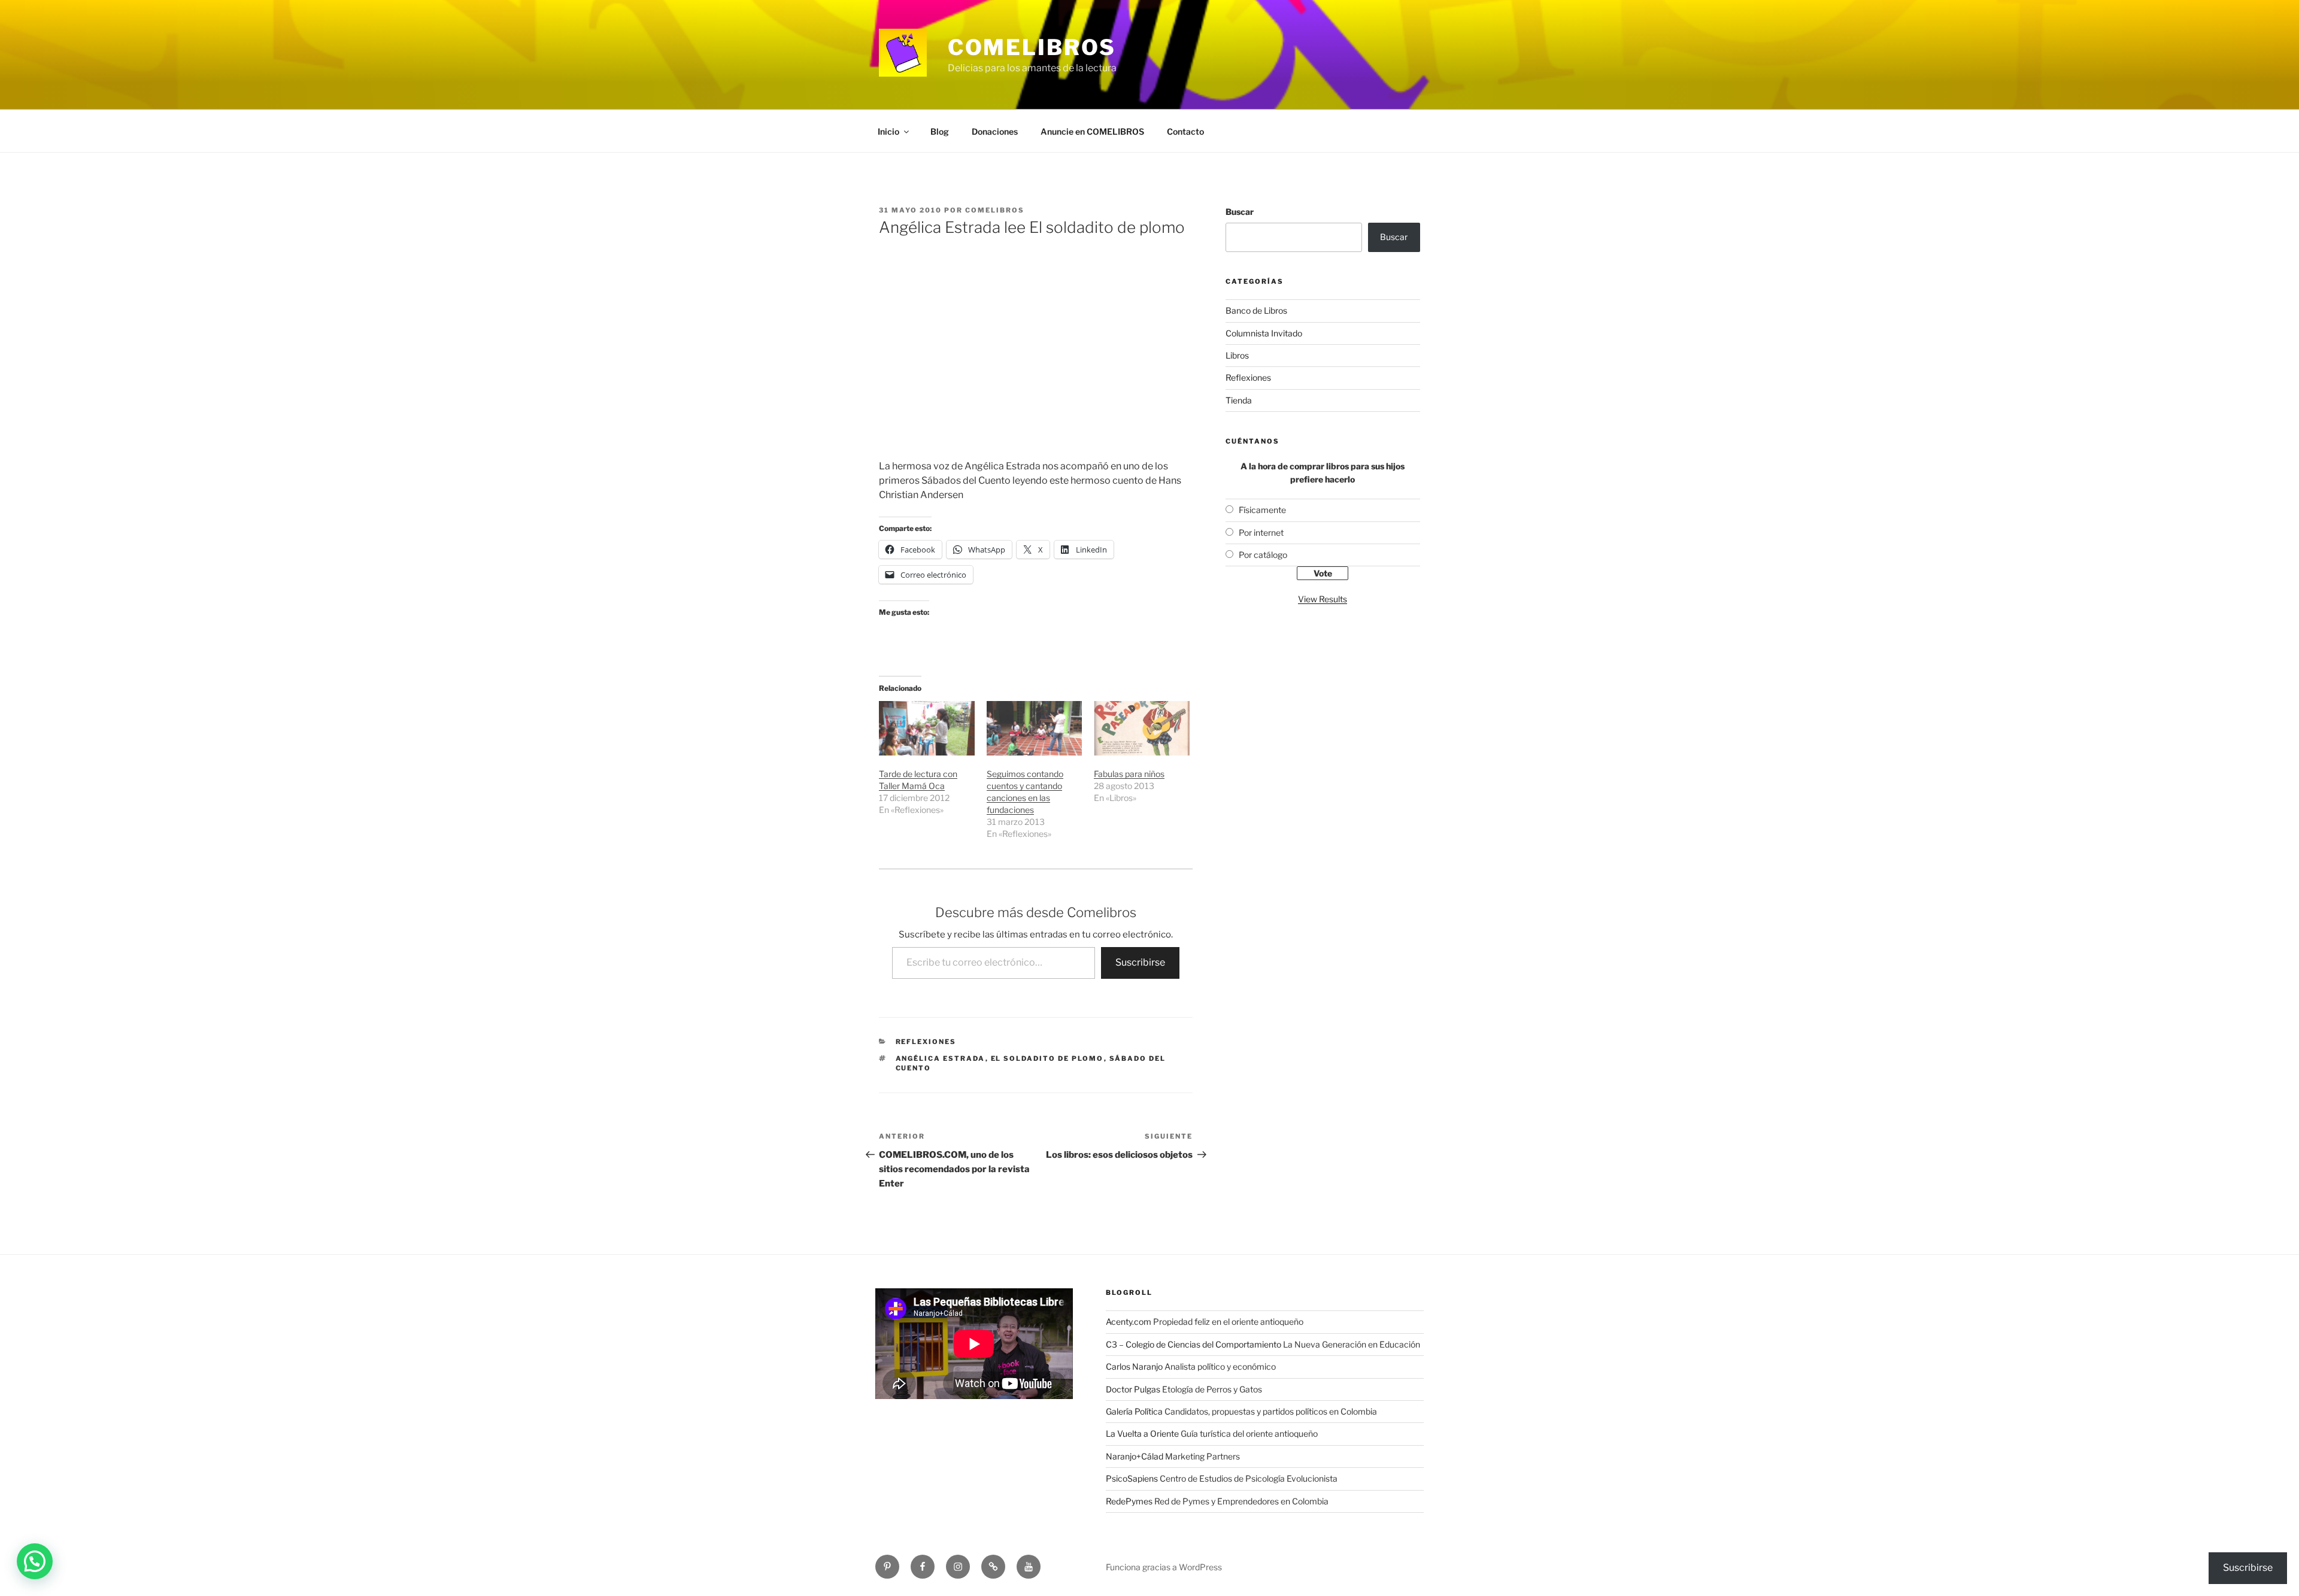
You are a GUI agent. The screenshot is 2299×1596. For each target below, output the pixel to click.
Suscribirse (1140, 962)
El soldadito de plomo (1047, 1058)
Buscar (1240, 212)
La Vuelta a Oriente (1142, 1433)
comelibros (995, 210)
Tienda (1239, 400)
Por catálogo (1263, 555)
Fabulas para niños (1129, 774)
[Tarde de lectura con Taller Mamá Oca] (927, 728)
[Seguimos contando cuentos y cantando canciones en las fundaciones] (1035, 728)
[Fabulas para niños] (1142, 728)
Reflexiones (926, 1042)
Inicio (888, 131)
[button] (35, 1561)
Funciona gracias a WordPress (1164, 1567)
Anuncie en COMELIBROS (1092, 131)
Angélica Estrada (941, 1058)
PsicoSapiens (1132, 1478)
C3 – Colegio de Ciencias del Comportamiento (1194, 1344)
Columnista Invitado (1264, 333)
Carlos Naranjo (1134, 1366)
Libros (1237, 355)
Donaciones (995, 131)
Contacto (1185, 131)
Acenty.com (1129, 1322)
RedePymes (1129, 1501)
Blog (940, 131)
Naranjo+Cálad (1135, 1456)
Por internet (1261, 532)
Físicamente (1262, 510)
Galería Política (1134, 1411)
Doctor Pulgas (1133, 1389)
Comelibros (1032, 47)
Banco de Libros (1256, 310)
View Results (1323, 599)
